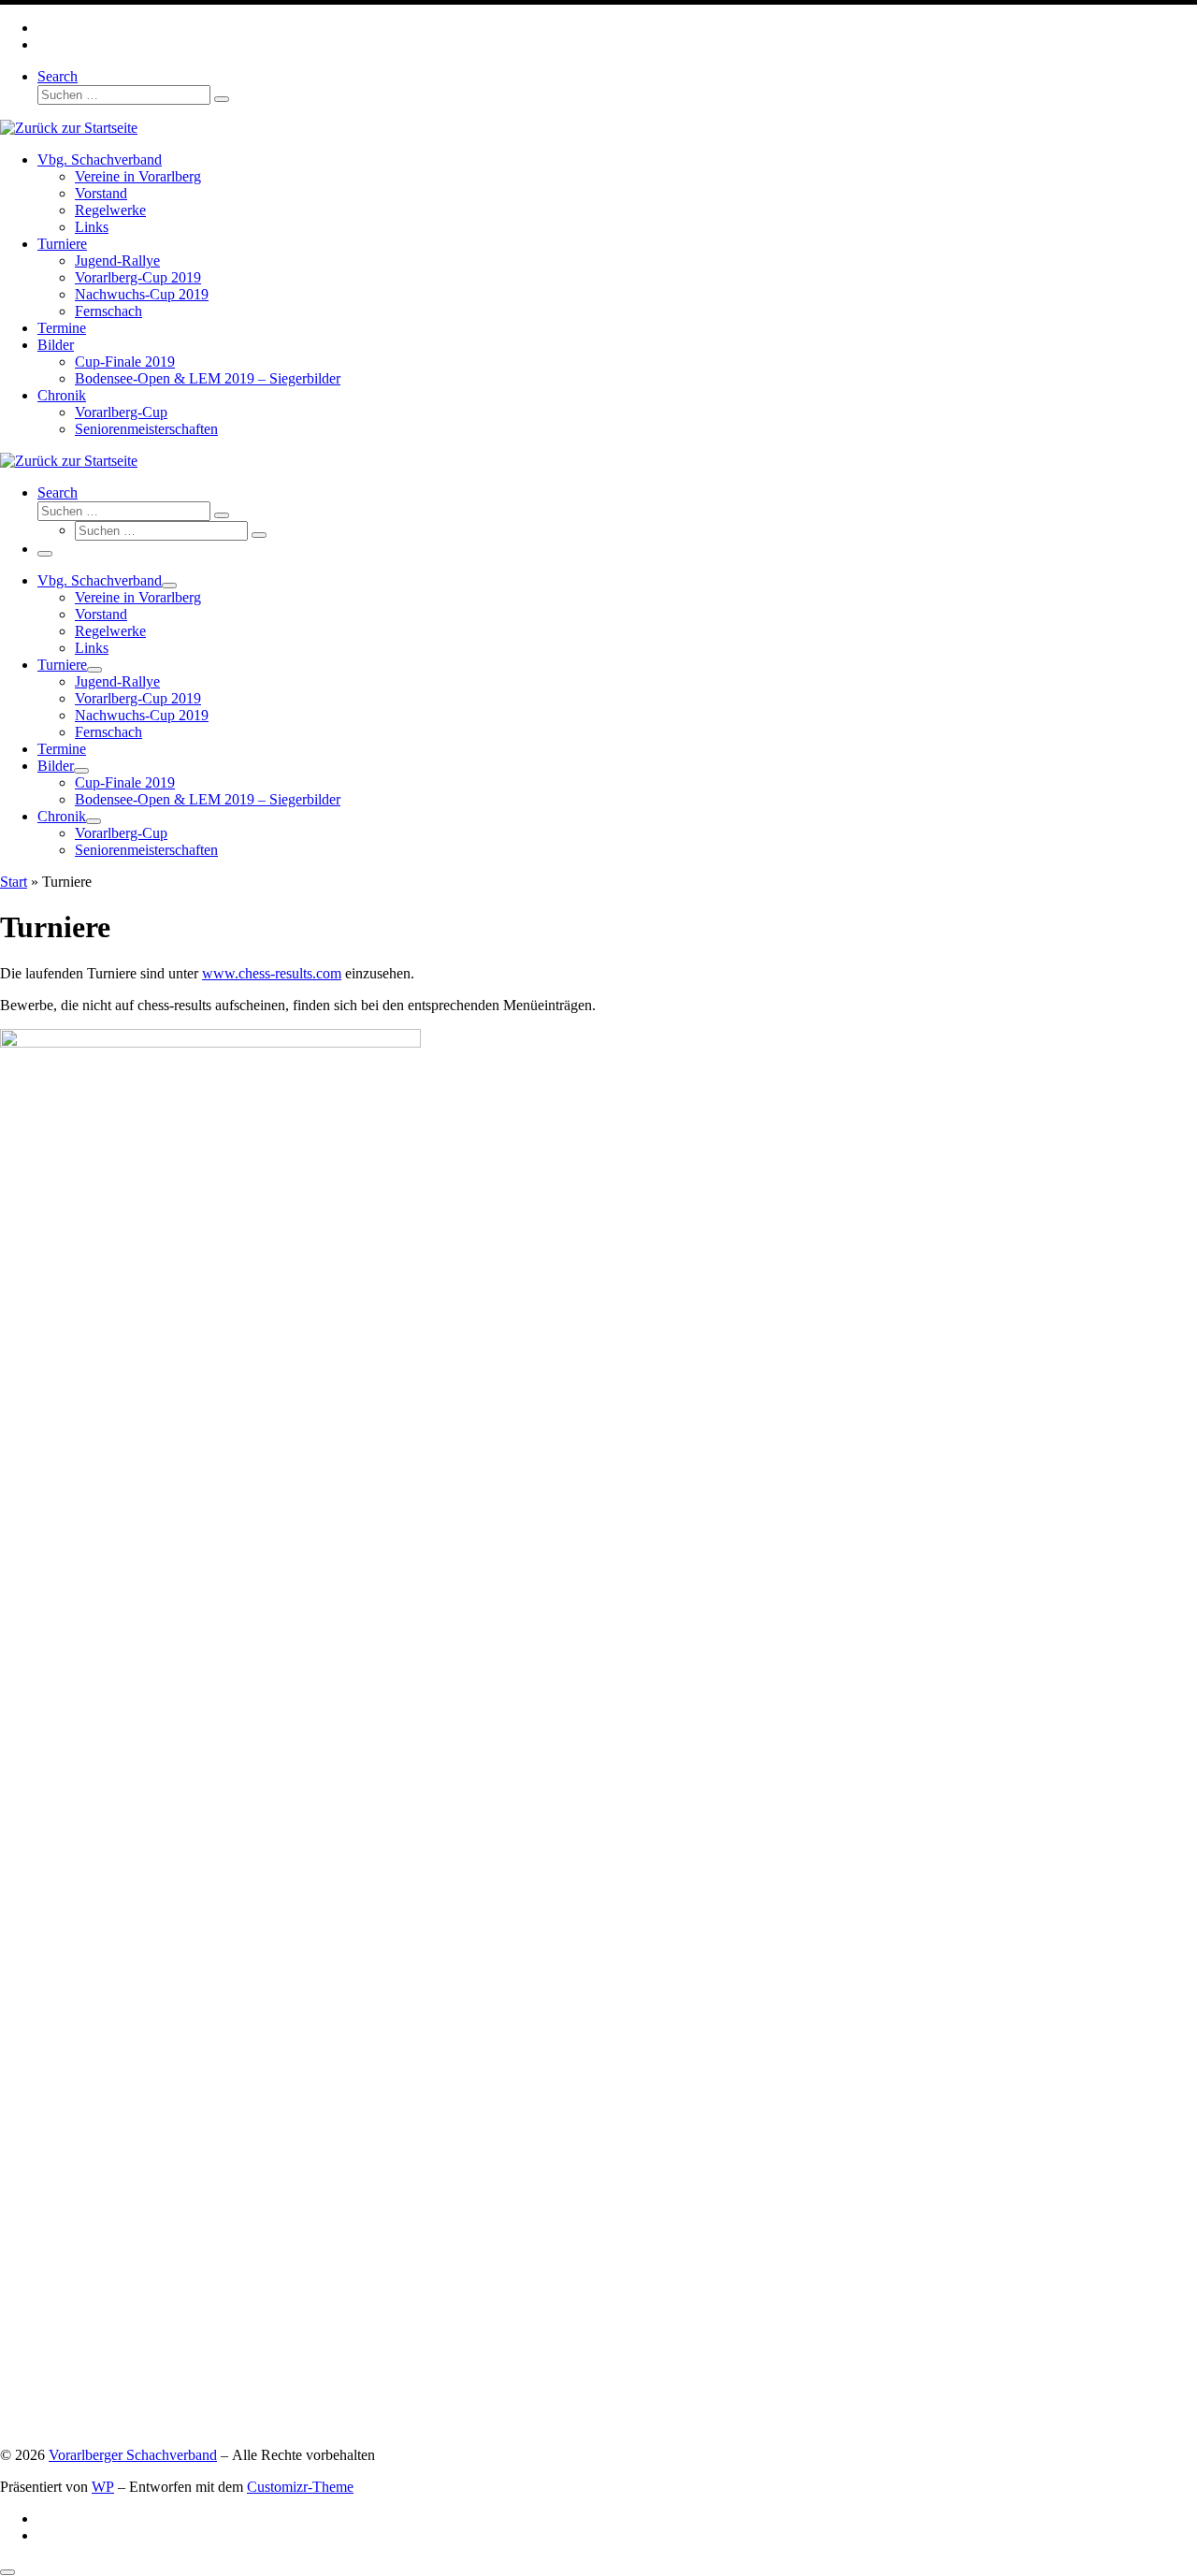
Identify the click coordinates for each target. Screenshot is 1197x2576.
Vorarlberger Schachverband (133, 2455)
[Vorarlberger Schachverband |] (69, 128)
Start (14, 882)
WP (103, 2487)
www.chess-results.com (272, 973)
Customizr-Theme (300, 2487)
